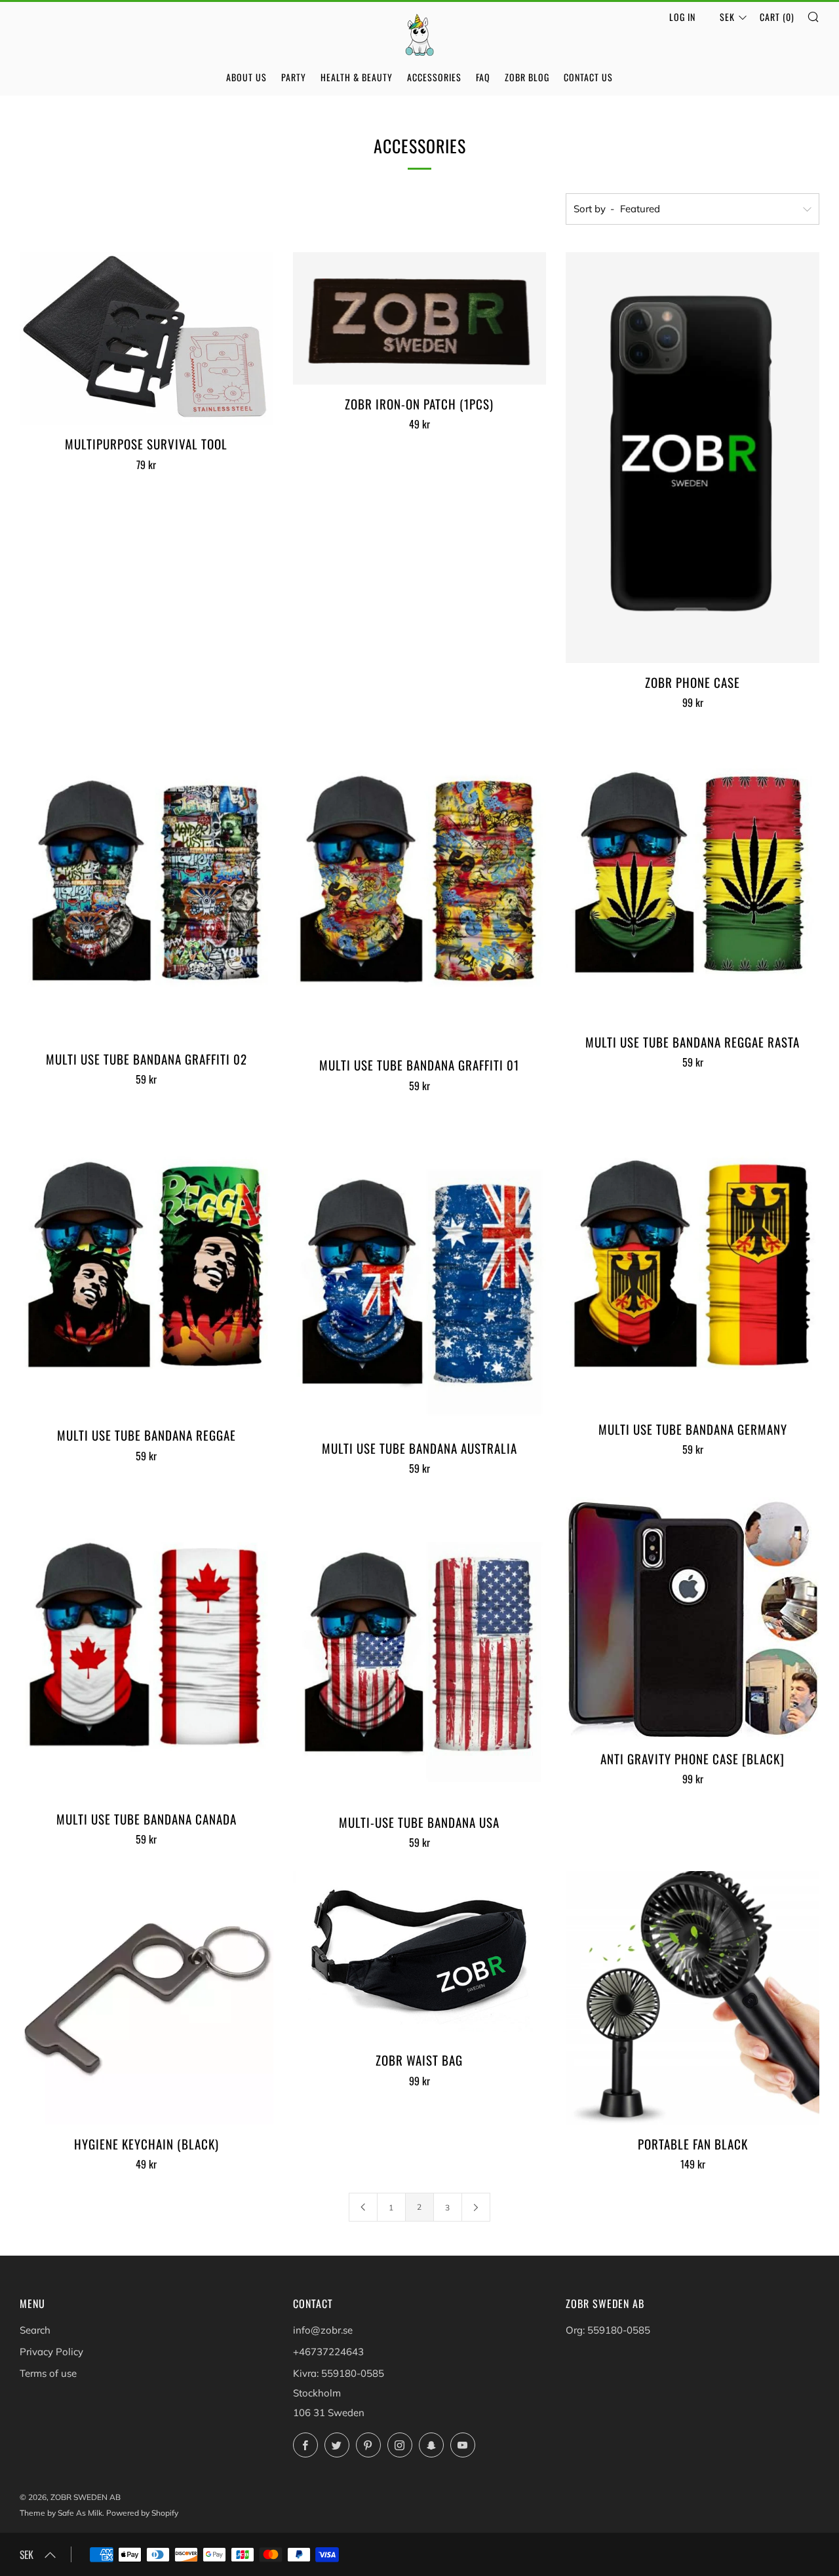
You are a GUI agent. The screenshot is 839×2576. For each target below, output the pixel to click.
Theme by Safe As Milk (61, 2513)
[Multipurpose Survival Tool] (146, 339)
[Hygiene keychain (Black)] (146, 1998)
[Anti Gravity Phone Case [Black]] (693, 1618)
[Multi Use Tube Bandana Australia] (420, 1272)
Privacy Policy (51, 2352)
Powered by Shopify (142, 2513)
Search (35, 2330)
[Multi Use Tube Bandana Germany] (693, 1262)
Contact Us (588, 77)
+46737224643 (328, 2352)
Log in (682, 17)
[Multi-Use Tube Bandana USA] (420, 1650)
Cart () (777, 17)
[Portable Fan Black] (693, 1998)
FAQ (483, 77)
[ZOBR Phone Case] (693, 458)
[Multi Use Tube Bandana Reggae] (146, 1265)
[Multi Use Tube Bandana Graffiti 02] (146, 885)
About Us (246, 77)
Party (294, 77)
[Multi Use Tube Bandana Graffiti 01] (420, 888)
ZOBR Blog (527, 77)
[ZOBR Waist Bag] (420, 1956)
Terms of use (48, 2373)
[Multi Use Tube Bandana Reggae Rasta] (693, 877)
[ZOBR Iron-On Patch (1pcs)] (420, 318)
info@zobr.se (323, 2330)
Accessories (434, 77)
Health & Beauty (357, 77)
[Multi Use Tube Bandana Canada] (146, 1648)
